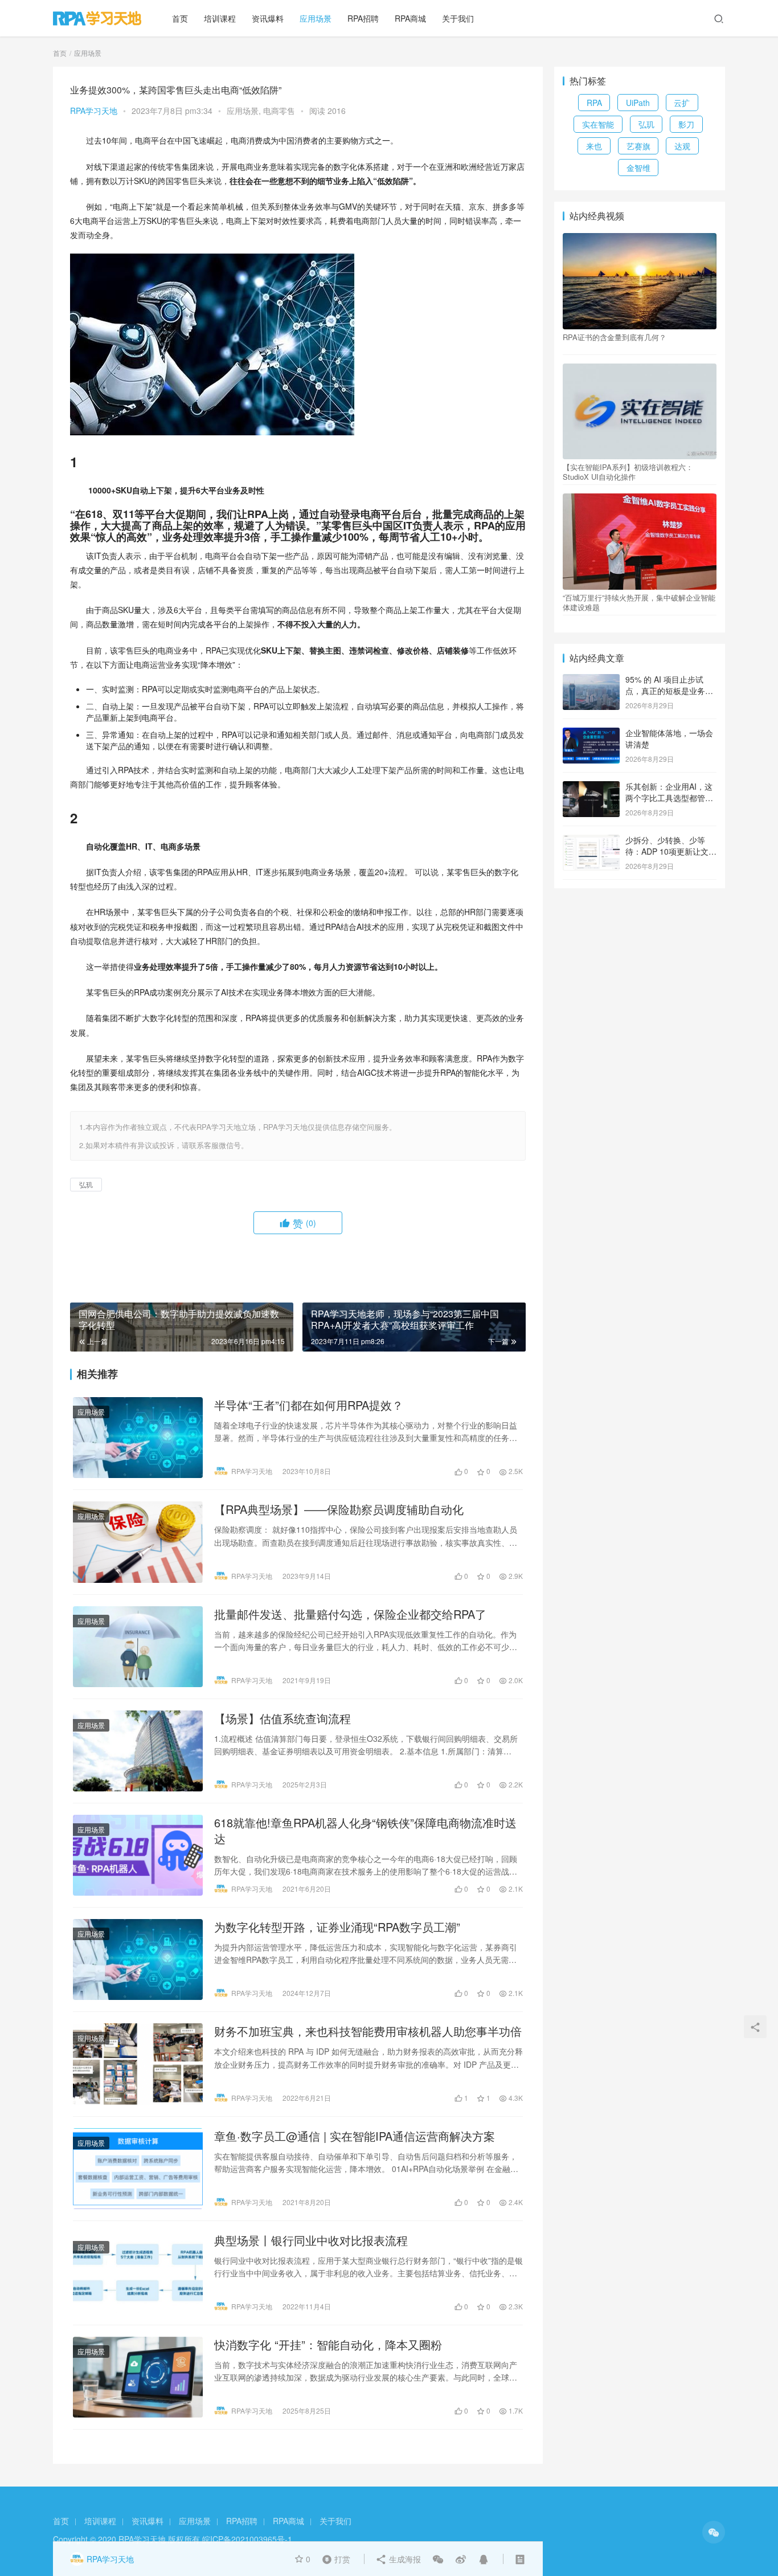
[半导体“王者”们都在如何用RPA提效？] (138, 1438)
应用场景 (316, 18)
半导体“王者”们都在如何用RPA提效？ (309, 1405)
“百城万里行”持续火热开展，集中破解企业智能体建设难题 (639, 602)
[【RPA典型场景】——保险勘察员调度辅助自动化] (138, 1542)
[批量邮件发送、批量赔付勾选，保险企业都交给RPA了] (138, 1647)
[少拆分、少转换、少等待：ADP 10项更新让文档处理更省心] (591, 841)
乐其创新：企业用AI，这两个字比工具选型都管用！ (669, 797)
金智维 (638, 168)
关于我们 (458, 18)
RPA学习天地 (94, 111)
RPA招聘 (363, 18)
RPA (594, 103)
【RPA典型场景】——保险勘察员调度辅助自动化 (339, 1509)
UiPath (638, 103)
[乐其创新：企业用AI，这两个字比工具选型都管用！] (591, 787)
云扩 (682, 103)
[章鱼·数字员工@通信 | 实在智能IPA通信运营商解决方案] (138, 2169)
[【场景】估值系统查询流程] (138, 1751)
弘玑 (86, 1184)
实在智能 (598, 124)
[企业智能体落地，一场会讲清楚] (591, 734)
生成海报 (404, 2559)
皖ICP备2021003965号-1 (247, 2539)
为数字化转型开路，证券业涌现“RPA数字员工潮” (337, 1927)
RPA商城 (410, 18)
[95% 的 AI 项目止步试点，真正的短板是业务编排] (591, 680)
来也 (594, 146)
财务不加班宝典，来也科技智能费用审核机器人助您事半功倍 (368, 2031)
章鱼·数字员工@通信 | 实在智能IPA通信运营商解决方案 (355, 2136)
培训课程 (220, 18)
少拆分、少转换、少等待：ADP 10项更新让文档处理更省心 (671, 851)
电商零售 (279, 111)
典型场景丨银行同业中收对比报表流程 (311, 2240)
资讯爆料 (268, 18)
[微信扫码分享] (438, 2559)
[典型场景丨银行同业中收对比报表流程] (138, 2273)
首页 (180, 18)
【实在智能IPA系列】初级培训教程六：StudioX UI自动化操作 (628, 472)
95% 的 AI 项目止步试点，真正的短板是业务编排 (669, 690)
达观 (682, 146)
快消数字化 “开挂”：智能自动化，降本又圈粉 (328, 2345)
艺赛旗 (638, 146)
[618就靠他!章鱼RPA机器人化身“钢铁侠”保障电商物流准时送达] (138, 1855)
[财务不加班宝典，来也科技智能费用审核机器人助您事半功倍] (138, 2064)
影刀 (686, 124)
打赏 (334, 2558)
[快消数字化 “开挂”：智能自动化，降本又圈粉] (138, 2377)
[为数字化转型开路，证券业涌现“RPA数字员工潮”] (138, 1959)
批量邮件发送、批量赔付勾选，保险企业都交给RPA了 (350, 1614)
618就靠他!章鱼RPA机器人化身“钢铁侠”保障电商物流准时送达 (365, 1831)
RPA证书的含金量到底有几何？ (615, 337)
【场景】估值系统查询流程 (282, 1718)
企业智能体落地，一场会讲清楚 (669, 738)
